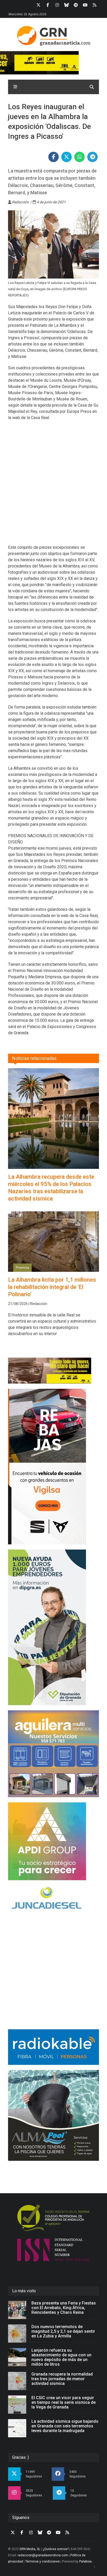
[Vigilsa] (53, 1467)
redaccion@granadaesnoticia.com (43, 2555)
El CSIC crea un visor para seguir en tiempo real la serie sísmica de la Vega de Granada (63, 2402)
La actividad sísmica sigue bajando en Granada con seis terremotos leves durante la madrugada (65, 2426)
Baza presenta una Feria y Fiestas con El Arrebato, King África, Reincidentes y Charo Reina (64, 2308)
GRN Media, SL (30, 2549)
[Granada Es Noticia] (53, 36)
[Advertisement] (53, 486)
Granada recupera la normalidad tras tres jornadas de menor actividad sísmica (62, 2379)
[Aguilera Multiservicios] (53, 1754)
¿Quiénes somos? (56, 2549)
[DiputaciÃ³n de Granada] (53, 1627)
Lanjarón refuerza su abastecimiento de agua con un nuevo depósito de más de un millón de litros (61, 2357)
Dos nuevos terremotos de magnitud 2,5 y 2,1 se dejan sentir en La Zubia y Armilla (63, 2331)
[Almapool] (53, 2115)
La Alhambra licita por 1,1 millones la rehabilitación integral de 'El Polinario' (52, 1287)
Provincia (22, 1268)
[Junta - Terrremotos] (53, 1371)
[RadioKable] (53, 2047)
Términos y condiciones (42, 2561)
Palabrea (85, 2561)
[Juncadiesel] (53, 1899)
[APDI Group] (53, 1841)
